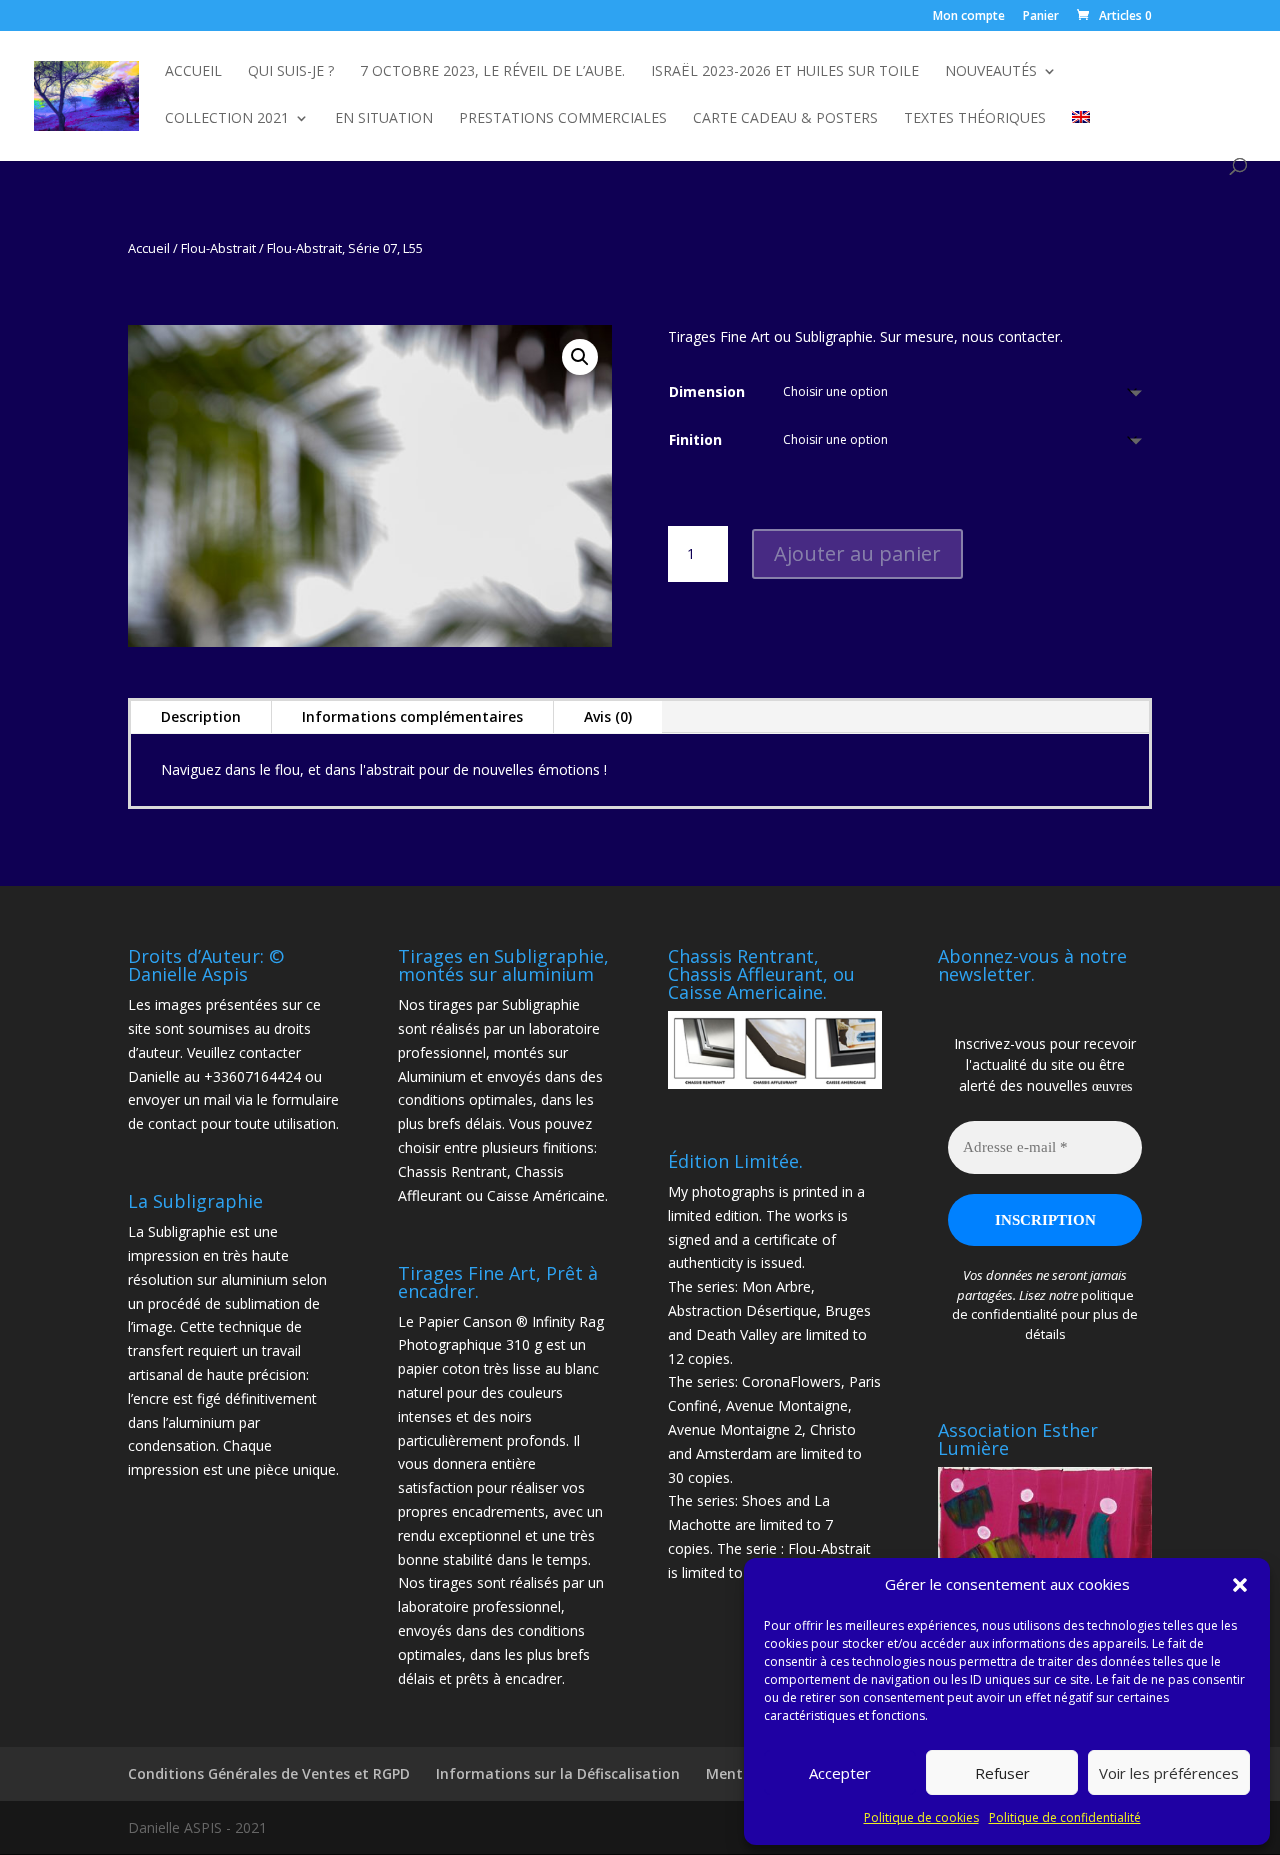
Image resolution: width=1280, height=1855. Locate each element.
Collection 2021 (227, 119)
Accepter (840, 1773)
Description (201, 716)
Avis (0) (608, 716)
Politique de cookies (921, 1817)
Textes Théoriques (975, 119)
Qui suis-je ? (291, 72)
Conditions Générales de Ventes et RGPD (269, 1773)
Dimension (707, 391)
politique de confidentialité (1043, 1305)
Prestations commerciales (563, 119)
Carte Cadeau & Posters (785, 119)
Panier (1041, 17)
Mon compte (969, 17)
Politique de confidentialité (1065, 1817)
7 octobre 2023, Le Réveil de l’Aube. (492, 72)
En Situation (384, 119)
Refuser (1002, 1773)
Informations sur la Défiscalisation (558, 1773)
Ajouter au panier (857, 553)
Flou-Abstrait (218, 248)
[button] (1240, 1585)
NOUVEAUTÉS (991, 72)
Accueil (193, 72)
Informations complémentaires (412, 716)
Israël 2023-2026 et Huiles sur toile (785, 72)
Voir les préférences (1169, 1773)
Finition (695, 439)
